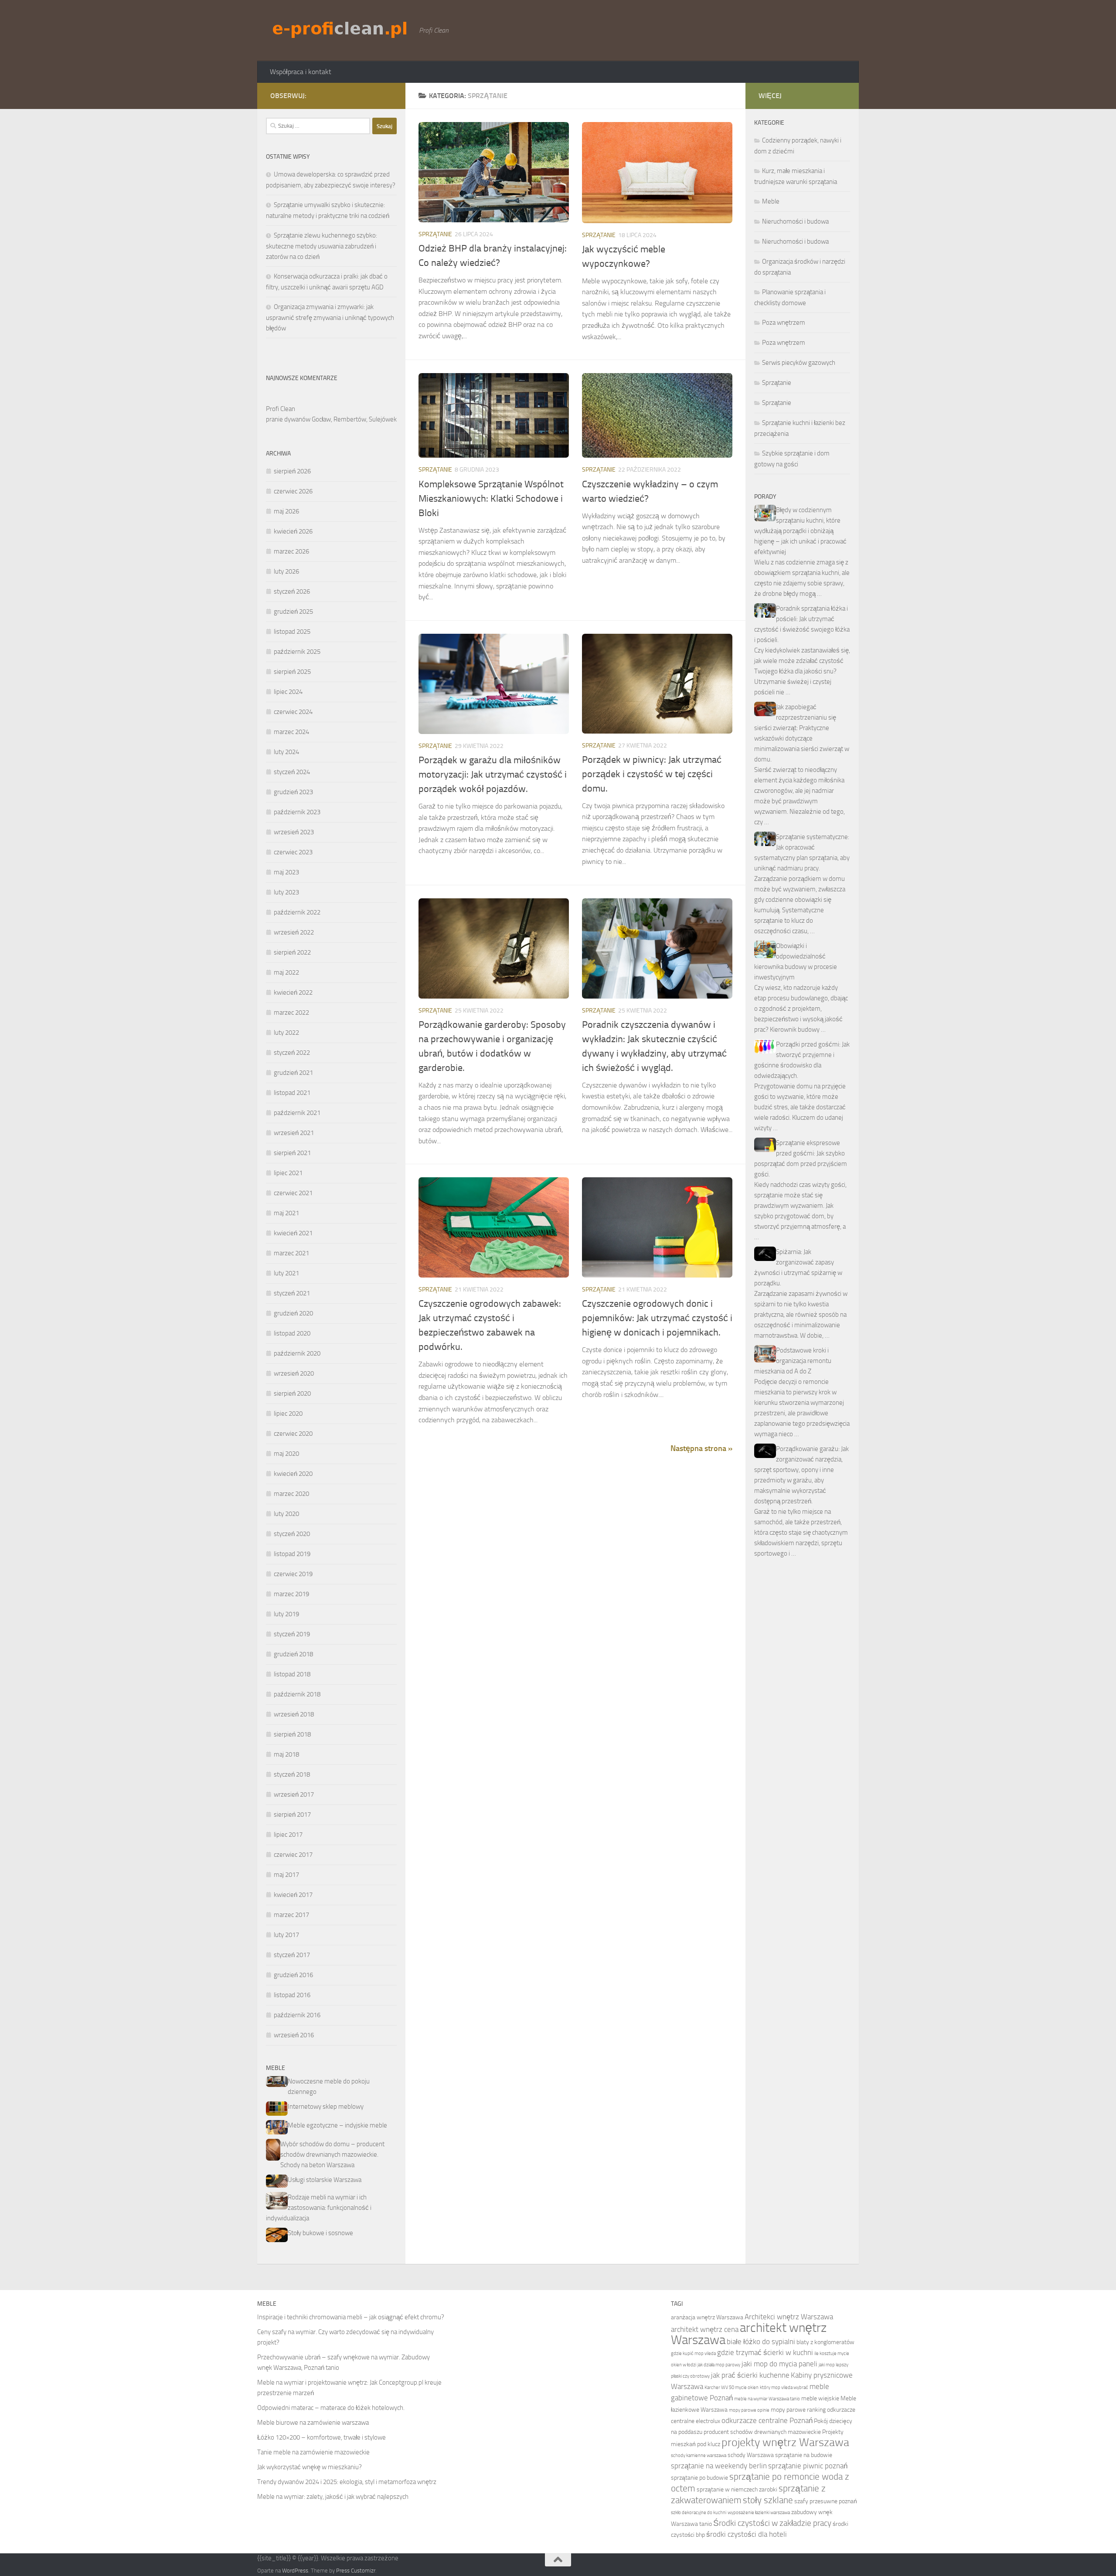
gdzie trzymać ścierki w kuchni (765, 2353)
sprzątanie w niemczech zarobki (737, 2489)
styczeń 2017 (292, 1955)
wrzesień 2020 (294, 1373)
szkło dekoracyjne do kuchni (699, 2513)
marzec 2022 (291, 1013)
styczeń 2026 (292, 591)
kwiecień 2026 (293, 531)
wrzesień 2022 (294, 932)
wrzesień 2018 (294, 1714)
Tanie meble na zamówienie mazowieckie (313, 2452)
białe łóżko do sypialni (761, 2342)
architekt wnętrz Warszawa (749, 2334)
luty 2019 (286, 1614)
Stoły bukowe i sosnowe (320, 2233)
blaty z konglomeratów (825, 2342)
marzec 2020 (291, 1494)
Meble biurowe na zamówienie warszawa (313, 2423)
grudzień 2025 (293, 612)
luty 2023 (286, 892)
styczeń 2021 (292, 1293)
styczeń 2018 (292, 1774)
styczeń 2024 (292, 772)
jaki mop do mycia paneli (779, 2364)
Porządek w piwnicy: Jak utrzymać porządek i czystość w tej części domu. (652, 774)
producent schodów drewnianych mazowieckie (762, 2432)
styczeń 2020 (292, 1534)
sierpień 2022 (292, 952)
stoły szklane (768, 2500)
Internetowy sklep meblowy (326, 2107)
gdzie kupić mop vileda (693, 2353)
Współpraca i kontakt (301, 72)
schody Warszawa (751, 2455)
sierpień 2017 (292, 1815)
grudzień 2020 (293, 1313)
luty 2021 (286, 1273)
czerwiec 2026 (293, 491)
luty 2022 (286, 1033)
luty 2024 (286, 752)
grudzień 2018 (293, 1654)
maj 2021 (286, 1213)
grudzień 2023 (293, 792)
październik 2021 (297, 1113)
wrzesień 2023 (294, 832)
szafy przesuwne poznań (826, 2501)
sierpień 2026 (292, 471)
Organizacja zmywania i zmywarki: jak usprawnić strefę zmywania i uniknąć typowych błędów (330, 318)
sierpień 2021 (292, 1153)
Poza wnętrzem (784, 323)
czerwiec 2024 (293, 712)
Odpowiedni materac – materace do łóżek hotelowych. (331, 2408)
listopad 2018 (292, 1674)
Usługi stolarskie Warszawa (325, 2180)
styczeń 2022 (292, 1053)
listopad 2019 (292, 1554)
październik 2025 (297, 652)
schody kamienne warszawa (699, 2455)
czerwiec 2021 (293, 1193)
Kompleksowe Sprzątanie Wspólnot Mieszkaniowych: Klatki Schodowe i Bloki (491, 499)
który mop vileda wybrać (784, 2387)
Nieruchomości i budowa (795, 221)
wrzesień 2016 (294, 2035)
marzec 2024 (291, 732)
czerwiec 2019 (293, 1574)
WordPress (295, 2571)
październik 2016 (297, 2015)
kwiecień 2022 (293, 992)
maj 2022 (286, 972)
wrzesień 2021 (294, 1133)
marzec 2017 (291, 1915)
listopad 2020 (292, 1333)
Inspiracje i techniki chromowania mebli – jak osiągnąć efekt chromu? (351, 2317)
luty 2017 (286, 1935)
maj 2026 (286, 511)
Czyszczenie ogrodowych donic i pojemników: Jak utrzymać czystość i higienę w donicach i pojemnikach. (657, 1318)
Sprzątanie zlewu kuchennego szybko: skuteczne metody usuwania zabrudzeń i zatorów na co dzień (322, 246)
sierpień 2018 (292, 1734)
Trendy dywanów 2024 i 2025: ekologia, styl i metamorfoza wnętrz (347, 2482)
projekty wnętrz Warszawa (785, 2442)
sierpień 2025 (292, 672)
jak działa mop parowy (719, 2365)
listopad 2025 (292, 632)
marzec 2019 (291, 1594)
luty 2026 (286, 571)
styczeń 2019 (292, 1634)
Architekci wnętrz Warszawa (789, 2317)
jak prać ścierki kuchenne (750, 2375)
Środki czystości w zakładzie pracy (772, 2523)
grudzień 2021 (293, 1073)
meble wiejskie (820, 2398)
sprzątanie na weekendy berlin (719, 2466)
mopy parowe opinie (749, 2410)
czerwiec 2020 (293, 1434)
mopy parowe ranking (798, 2410)
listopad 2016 (292, 1995)
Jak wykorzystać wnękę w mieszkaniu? (310, 2467)
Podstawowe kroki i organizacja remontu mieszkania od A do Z (793, 1361)
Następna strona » (701, 1448)
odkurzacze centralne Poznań (767, 2421)
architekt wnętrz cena (705, 2330)
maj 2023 (286, 872)
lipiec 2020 (288, 1414)
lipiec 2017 (288, 1835)
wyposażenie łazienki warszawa (759, 2513)
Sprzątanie (435, 234)
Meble (771, 201)
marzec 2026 (291, 551)
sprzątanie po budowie (699, 2478)
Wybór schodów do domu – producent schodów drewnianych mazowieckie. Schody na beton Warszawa (332, 2155)
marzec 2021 (291, 1253)
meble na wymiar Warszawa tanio (767, 2399)
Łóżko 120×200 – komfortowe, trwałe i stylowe (322, 2437)
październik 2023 (297, 812)
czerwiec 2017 (293, 1855)
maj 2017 (286, 1875)
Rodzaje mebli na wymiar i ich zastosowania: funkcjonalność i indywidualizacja (319, 2208)
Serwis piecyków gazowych (799, 363)
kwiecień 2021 (293, 1233)
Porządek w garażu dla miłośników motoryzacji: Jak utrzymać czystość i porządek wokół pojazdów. (493, 775)
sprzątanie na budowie (804, 2455)
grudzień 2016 (293, 1975)
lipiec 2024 (288, 692)
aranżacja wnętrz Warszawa (707, 2317)
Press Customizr (356, 2571)
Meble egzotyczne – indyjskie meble (337, 2125)
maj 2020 (286, 1454)
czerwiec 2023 (293, 852)
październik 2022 (297, 912)
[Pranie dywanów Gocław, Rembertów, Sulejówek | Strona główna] (340, 29)
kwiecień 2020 (293, 1474)
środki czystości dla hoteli (747, 2534)
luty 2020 (286, 1514)
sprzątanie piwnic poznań (808, 2466)
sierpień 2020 (292, 1393)
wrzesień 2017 (294, 1794)
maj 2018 (286, 1754)
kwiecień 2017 (293, 1895)
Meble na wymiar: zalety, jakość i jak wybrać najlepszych (333, 2497)
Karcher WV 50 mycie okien (732, 2387)
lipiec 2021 (288, 1173)
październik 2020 (297, 1353)
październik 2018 (297, 1694)
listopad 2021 (292, 1093)
